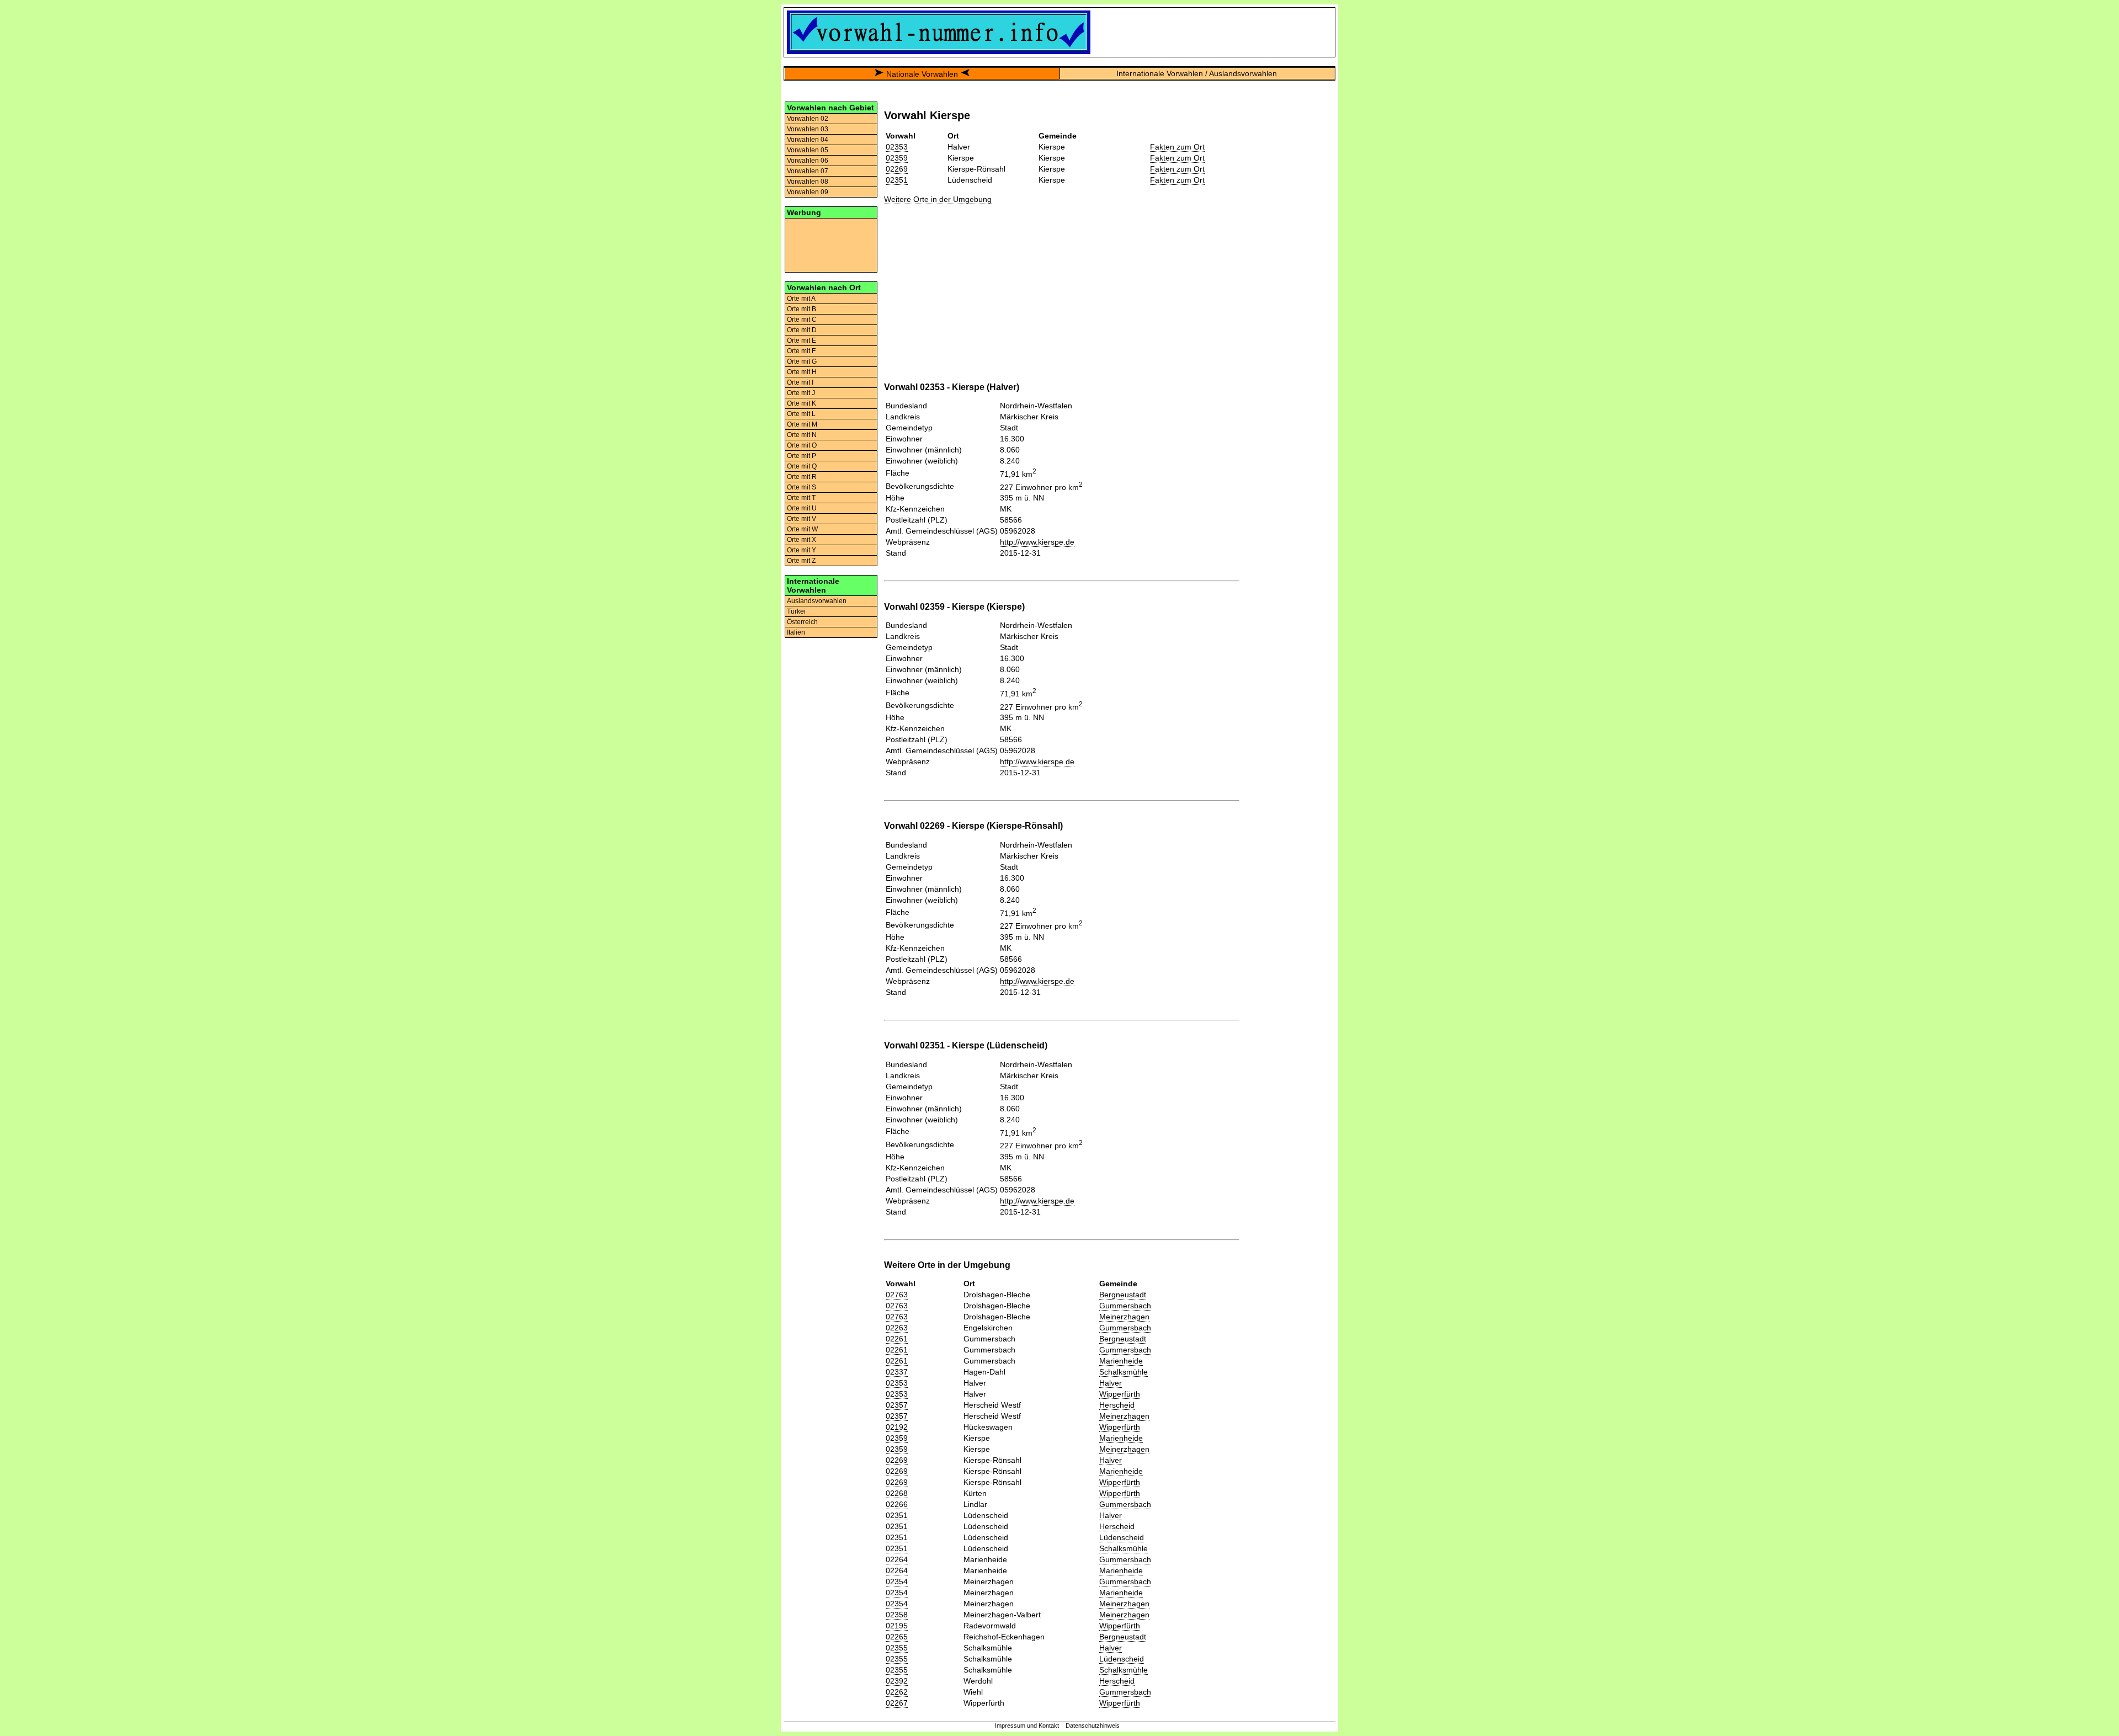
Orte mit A (801, 299)
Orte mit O (802, 445)
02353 (897, 147)
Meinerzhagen (1124, 1317)
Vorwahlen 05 (808, 150)
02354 (897, 1581)
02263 (897, 1328)
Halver (1111, 1383)
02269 (897, 169)
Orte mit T (801, 498)
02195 (897, 1626)
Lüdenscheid (1122, 1537)
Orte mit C (802, 319)
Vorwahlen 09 (808, 192)
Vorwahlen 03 (808, 129)
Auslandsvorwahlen (817, 601)
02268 (897, 1493)
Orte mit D (802, 330)
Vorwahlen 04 (808, 140)
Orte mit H (802, 372)
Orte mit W (802, 529)
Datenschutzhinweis (1093, 1726)
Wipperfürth (1120, 1394)
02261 (897, 1339)
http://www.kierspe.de (1037, 542)
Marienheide (1121, 1361)
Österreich (802, 622)
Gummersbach (1125, 1306)
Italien (796, 632)
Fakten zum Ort (1177, 147)
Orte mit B (802, 309)
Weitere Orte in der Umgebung (938, 199)
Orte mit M (802, 424)
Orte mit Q (802, 466)
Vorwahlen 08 (808, 182)
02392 (897, 1681)
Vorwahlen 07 (808, 171)
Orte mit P (802, 456)
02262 (897, 1692)
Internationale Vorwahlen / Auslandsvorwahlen (1197, 73)
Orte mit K (802, 403)
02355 (897, 1648)
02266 (897, 1504)
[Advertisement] (831, 244)
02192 (897, 1427)
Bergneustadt (1123, 1295)
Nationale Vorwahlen (922, 74)
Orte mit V (802, 519)
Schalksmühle (1124, 1372)
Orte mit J (801, 393)
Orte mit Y (802, 550)
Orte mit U (802, 508)
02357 (897, 1405)
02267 (897, 1703)
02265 (897, 1637)
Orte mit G (802, 361)
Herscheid (1117, 1405)
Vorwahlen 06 (808, 161)
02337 (897, 1372)
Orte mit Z (801, 561)
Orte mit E (802, 340)
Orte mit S (802, 487)
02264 (897, 1559)
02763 (897, 1295)
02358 (897, 1615)
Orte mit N (802, 435)
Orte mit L (801, 414)
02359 (897, 158)
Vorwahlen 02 (808, 119)
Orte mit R (802, 477)
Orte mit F (801, 351)
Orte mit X (802, 540)
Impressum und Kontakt (1027, 1726)
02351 (897, 180)
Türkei (796, 611)
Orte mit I (800, 382)
